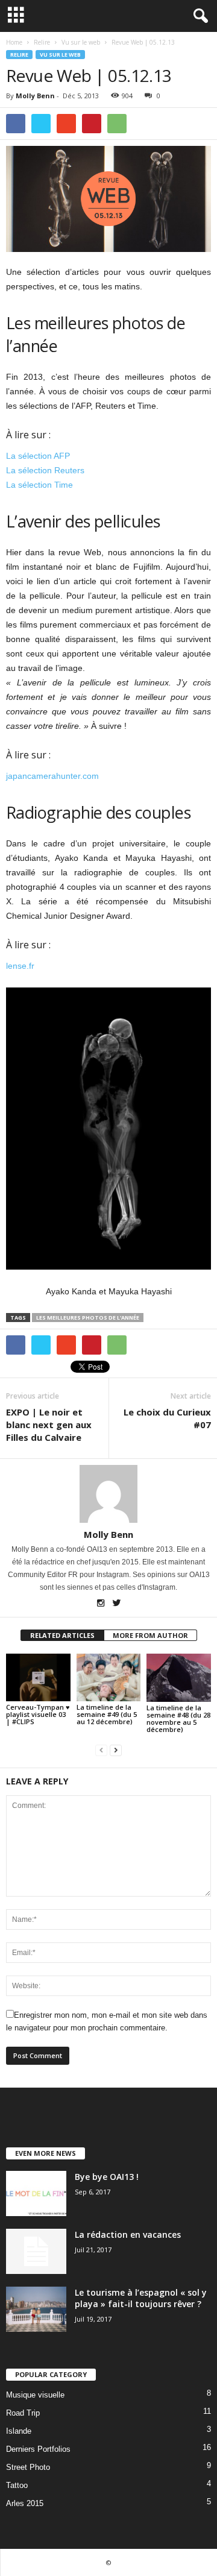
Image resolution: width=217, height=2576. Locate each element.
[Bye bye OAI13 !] (36, 2193)
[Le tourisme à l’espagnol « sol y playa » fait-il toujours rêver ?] (36, 2309)
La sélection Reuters (45, 470)
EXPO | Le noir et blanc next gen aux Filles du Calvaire (49, 1425)
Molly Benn (35, 96)
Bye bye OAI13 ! (107, 2177)
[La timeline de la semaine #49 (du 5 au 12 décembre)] (109, 1678)
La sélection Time (39, 485)
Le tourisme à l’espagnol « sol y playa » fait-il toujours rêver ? (141, 2298)
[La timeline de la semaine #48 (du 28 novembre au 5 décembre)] (179, 1678)
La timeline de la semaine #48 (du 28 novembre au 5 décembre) (178, 1718)
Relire (19, 55)
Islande (19, 2431)
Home (14, 42)
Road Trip (23, 2413)
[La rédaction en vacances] (36, 2251)
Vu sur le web (60, 55)
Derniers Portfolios (38, 2449)
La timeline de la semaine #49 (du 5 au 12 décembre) (107, 1714)
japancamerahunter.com (52, 776)
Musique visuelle (35, 2395)
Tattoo (17, 2485)
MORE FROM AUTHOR (150, 1635)
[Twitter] (117, 1604)
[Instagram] (102, 1604)
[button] (198, 16)
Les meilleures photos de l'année (88, 1318)
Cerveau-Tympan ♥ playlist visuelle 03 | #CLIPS (38, 1714)
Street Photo (28, 2467)
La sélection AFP (38, 456)
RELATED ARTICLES (62, 1635)
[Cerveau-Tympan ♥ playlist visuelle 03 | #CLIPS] (38, 1678)
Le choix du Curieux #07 (167, 1418)
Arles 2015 (25, 2503)
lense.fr (20, 966)
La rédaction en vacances (128, 2234)
